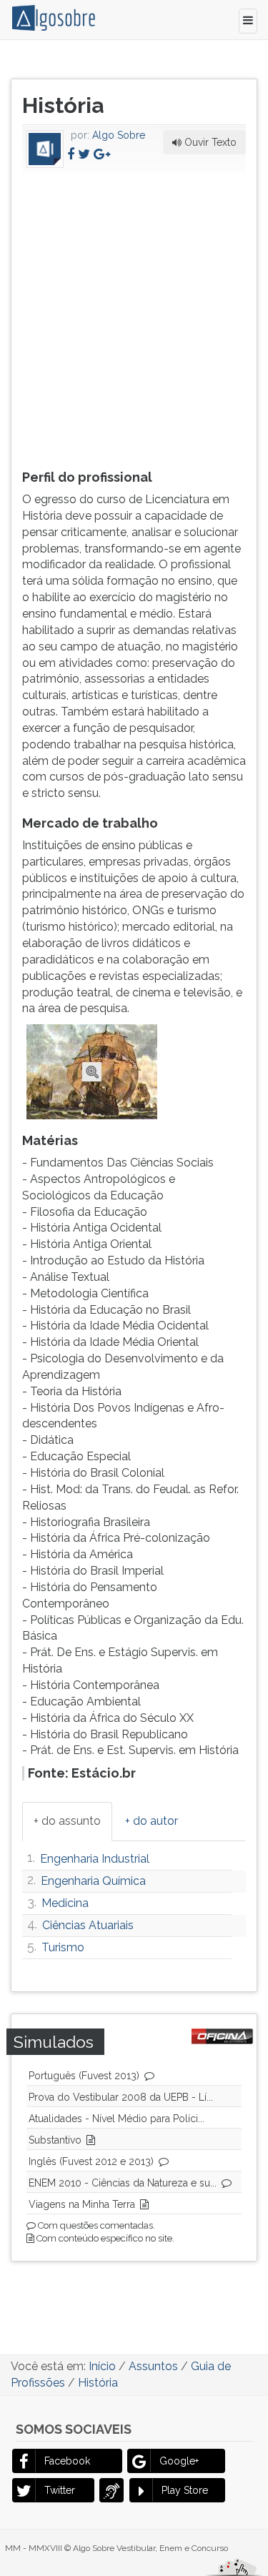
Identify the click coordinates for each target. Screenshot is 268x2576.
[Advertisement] (134, 317)
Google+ (179, 2461)
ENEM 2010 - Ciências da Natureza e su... (123, 2183)
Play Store (185, 2490)
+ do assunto (67, 1821)
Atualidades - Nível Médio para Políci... (116, 2119)
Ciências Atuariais (88, 1925)
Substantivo (55, 2140)
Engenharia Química (93, 1881)
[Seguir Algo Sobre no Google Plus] (102, 154)
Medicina (65, 1903)
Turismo (63, 1947)
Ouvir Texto (209, 142)
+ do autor (152, 1821)
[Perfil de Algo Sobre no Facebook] (71, 154)
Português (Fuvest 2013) (84, 2076)
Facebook (67, 2461)
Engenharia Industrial (95, 1859)
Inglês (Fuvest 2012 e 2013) (91, 2161)
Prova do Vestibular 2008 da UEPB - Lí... (121, 2097)
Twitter (60, 2490)
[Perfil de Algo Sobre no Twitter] (84, 154)
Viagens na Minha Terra (82, 2204)
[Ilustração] (92, 1071)
